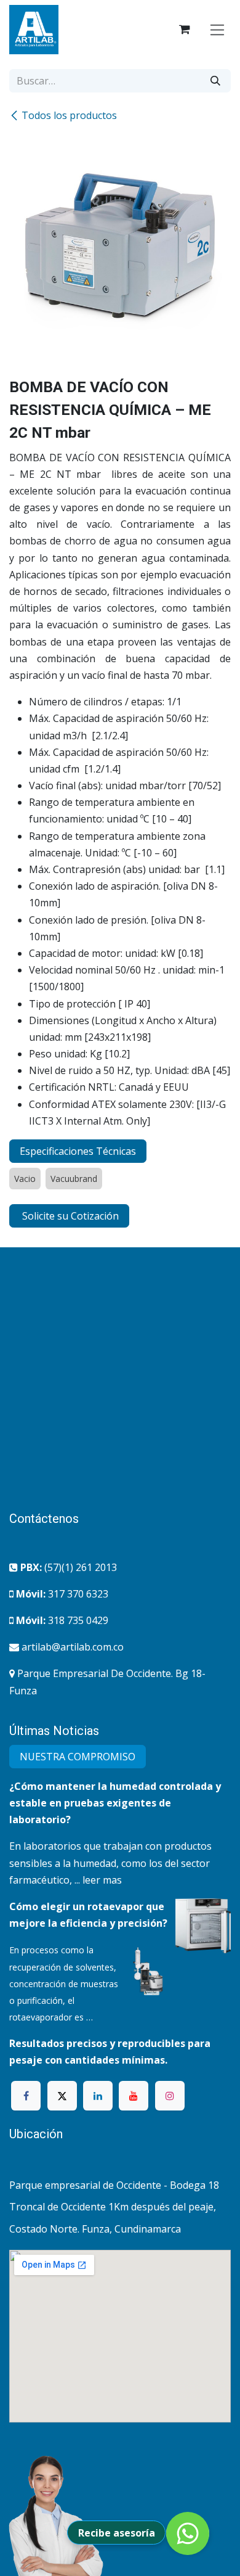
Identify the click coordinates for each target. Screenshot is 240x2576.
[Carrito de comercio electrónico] (185, 30)
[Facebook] (26, 2096)
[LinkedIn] (98, 2096)
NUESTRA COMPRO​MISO (78, 1757)
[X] (62, 2096)
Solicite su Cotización (69, 1216)
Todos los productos (69, 115)
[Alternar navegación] (218, 29)
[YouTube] (134, 2096)
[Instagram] (170, 2096)
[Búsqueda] (215, 81)
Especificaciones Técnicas (78, 1151)
